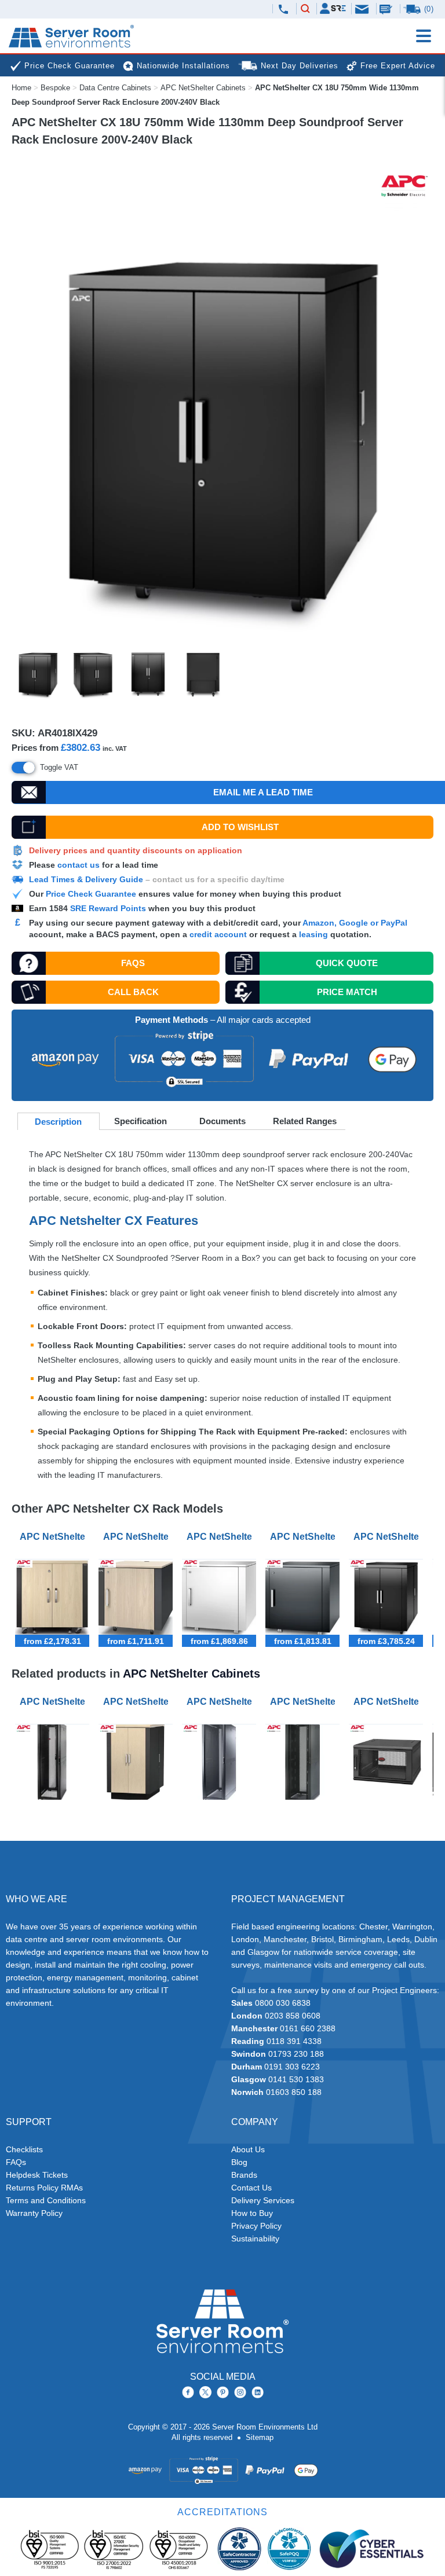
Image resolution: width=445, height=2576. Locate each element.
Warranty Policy (34, 2213)
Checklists (24, 2149)
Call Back (133, 992)
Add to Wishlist (240, 827)
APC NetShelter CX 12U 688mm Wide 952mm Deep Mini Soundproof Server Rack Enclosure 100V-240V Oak (138, 1537)
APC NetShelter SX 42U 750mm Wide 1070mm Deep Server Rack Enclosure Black (305, 1702)
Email (363, 8)
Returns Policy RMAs (44, 2188)
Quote (347, 963)
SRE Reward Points (109, 908)
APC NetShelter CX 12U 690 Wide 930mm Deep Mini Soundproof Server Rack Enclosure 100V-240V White (221, 1537)
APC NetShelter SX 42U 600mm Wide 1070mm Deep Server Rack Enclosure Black (54, 1702)
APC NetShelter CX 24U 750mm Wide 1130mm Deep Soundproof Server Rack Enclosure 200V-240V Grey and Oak (138, 1702)
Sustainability (255, 2239)
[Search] (305, 9)
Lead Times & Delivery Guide (86, 879)
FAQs (133, 963)
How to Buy (252, 2213)
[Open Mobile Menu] (424, 36)
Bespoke (55, 88)
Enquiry (387, 9)
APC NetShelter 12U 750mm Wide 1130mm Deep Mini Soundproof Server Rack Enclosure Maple (54, 1537)
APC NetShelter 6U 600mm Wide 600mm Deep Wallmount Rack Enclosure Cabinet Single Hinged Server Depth (388, 1702)
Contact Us (251, 2188)
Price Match (347, 992)
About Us (248, 2149)
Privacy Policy (256, 2226)
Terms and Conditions (46, 2200)
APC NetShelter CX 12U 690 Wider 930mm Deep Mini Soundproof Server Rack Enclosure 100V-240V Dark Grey (305, 1537)
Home (21, 88)
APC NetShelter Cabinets (203, 88)
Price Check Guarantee (91, 894)
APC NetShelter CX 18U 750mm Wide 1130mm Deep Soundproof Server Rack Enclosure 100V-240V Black (388, 1537)
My (333, 8)
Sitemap (260, 2437)
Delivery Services (263, 2200)
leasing (313, 934)
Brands (244, 2175)
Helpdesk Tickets (37, 2175)
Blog (239, 2162)
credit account (218, 934)
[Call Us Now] (283, 9)
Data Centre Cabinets (115, 88)
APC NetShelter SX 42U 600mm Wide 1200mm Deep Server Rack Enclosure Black (221, 1702)
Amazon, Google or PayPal (355, 923)
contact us (79, 865)
